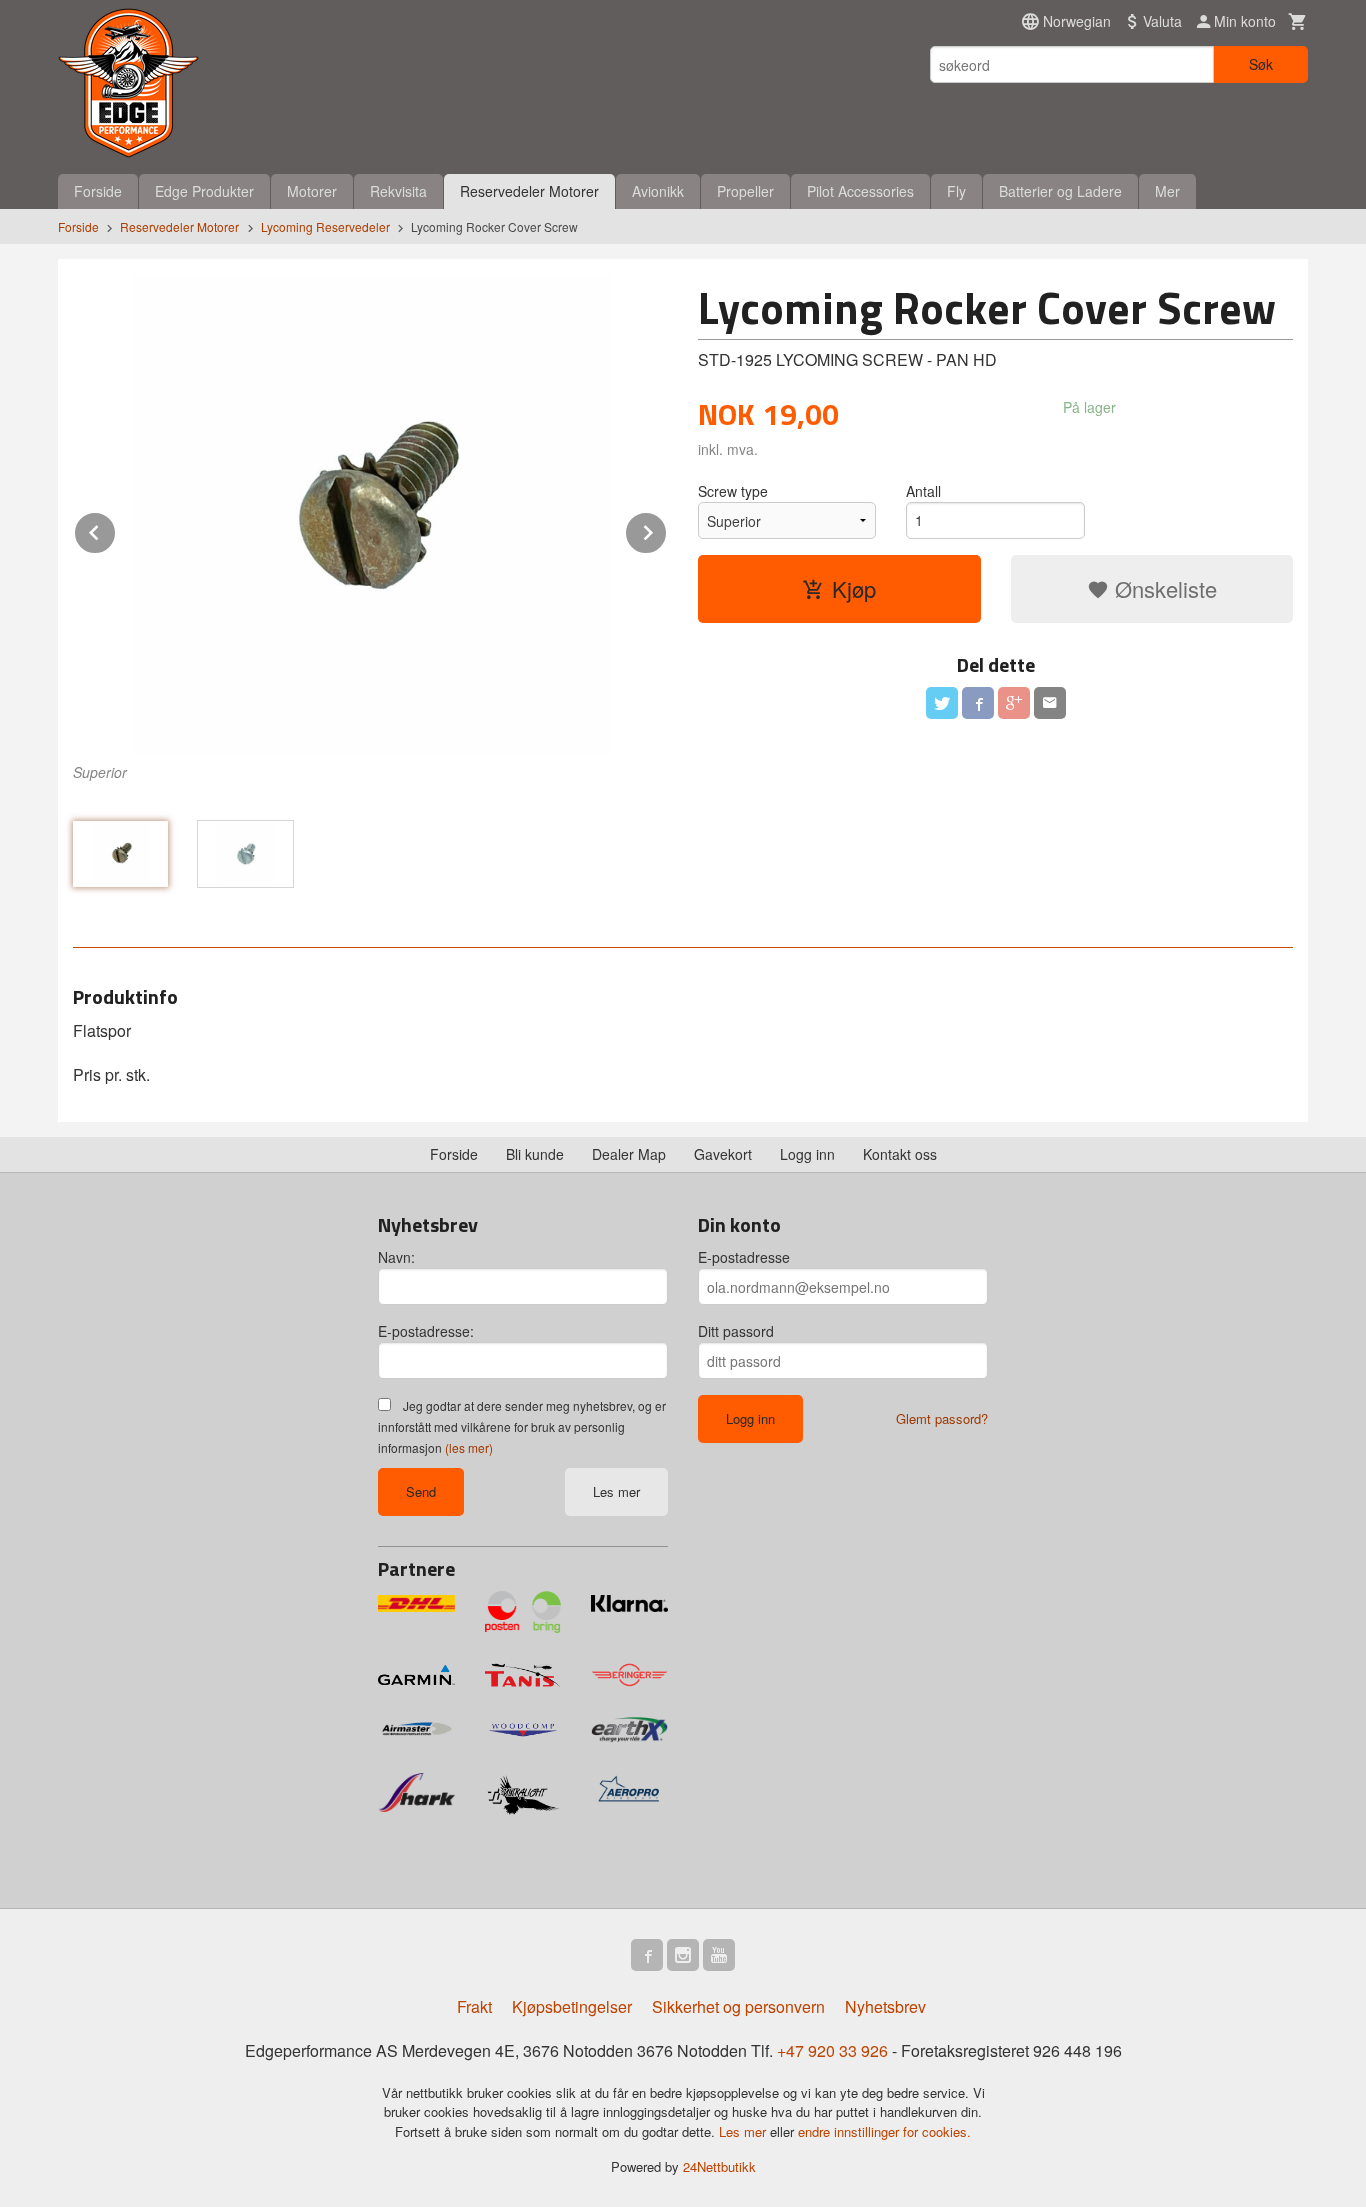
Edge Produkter (204, 191)
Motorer (312, 191)
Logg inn (807, 1154)
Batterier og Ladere (1060, 191)
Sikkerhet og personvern (738, 2006)
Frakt (474, 2006)
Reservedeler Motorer (529, 191)
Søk (1261, 64)
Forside (98, 191)
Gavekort (723, 1154)
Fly (956, 191)
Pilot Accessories (860, 191)
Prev (116, 529)
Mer (1167, 191)
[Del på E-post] (1050, 703)
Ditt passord (736, 1331)
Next (667, 529)
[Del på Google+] (1014, 703)
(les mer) (469, 1447)
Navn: (396, 1257)
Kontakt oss (900, 1154)
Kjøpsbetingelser (572, 2006)
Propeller (745, 191)
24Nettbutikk (719, 2166)
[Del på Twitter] (942, 703)
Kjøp (854, 588)
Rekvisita (398, 191)
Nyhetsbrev (885, 2006)
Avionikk (658, 191)
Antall (923, 491)
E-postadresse (744, 1257)
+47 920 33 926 (832, 2050)
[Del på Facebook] (978, 703)
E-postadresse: (426, 1331)
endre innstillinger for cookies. (884, 2131)
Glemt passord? (942, 1418)
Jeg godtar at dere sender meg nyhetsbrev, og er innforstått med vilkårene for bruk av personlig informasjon (522, 1426)
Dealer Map (629, 1154)
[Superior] (370, 514)
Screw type (733, 491)
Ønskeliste (1163, 588)
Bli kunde (535, 1154)
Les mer (616, 1491)
